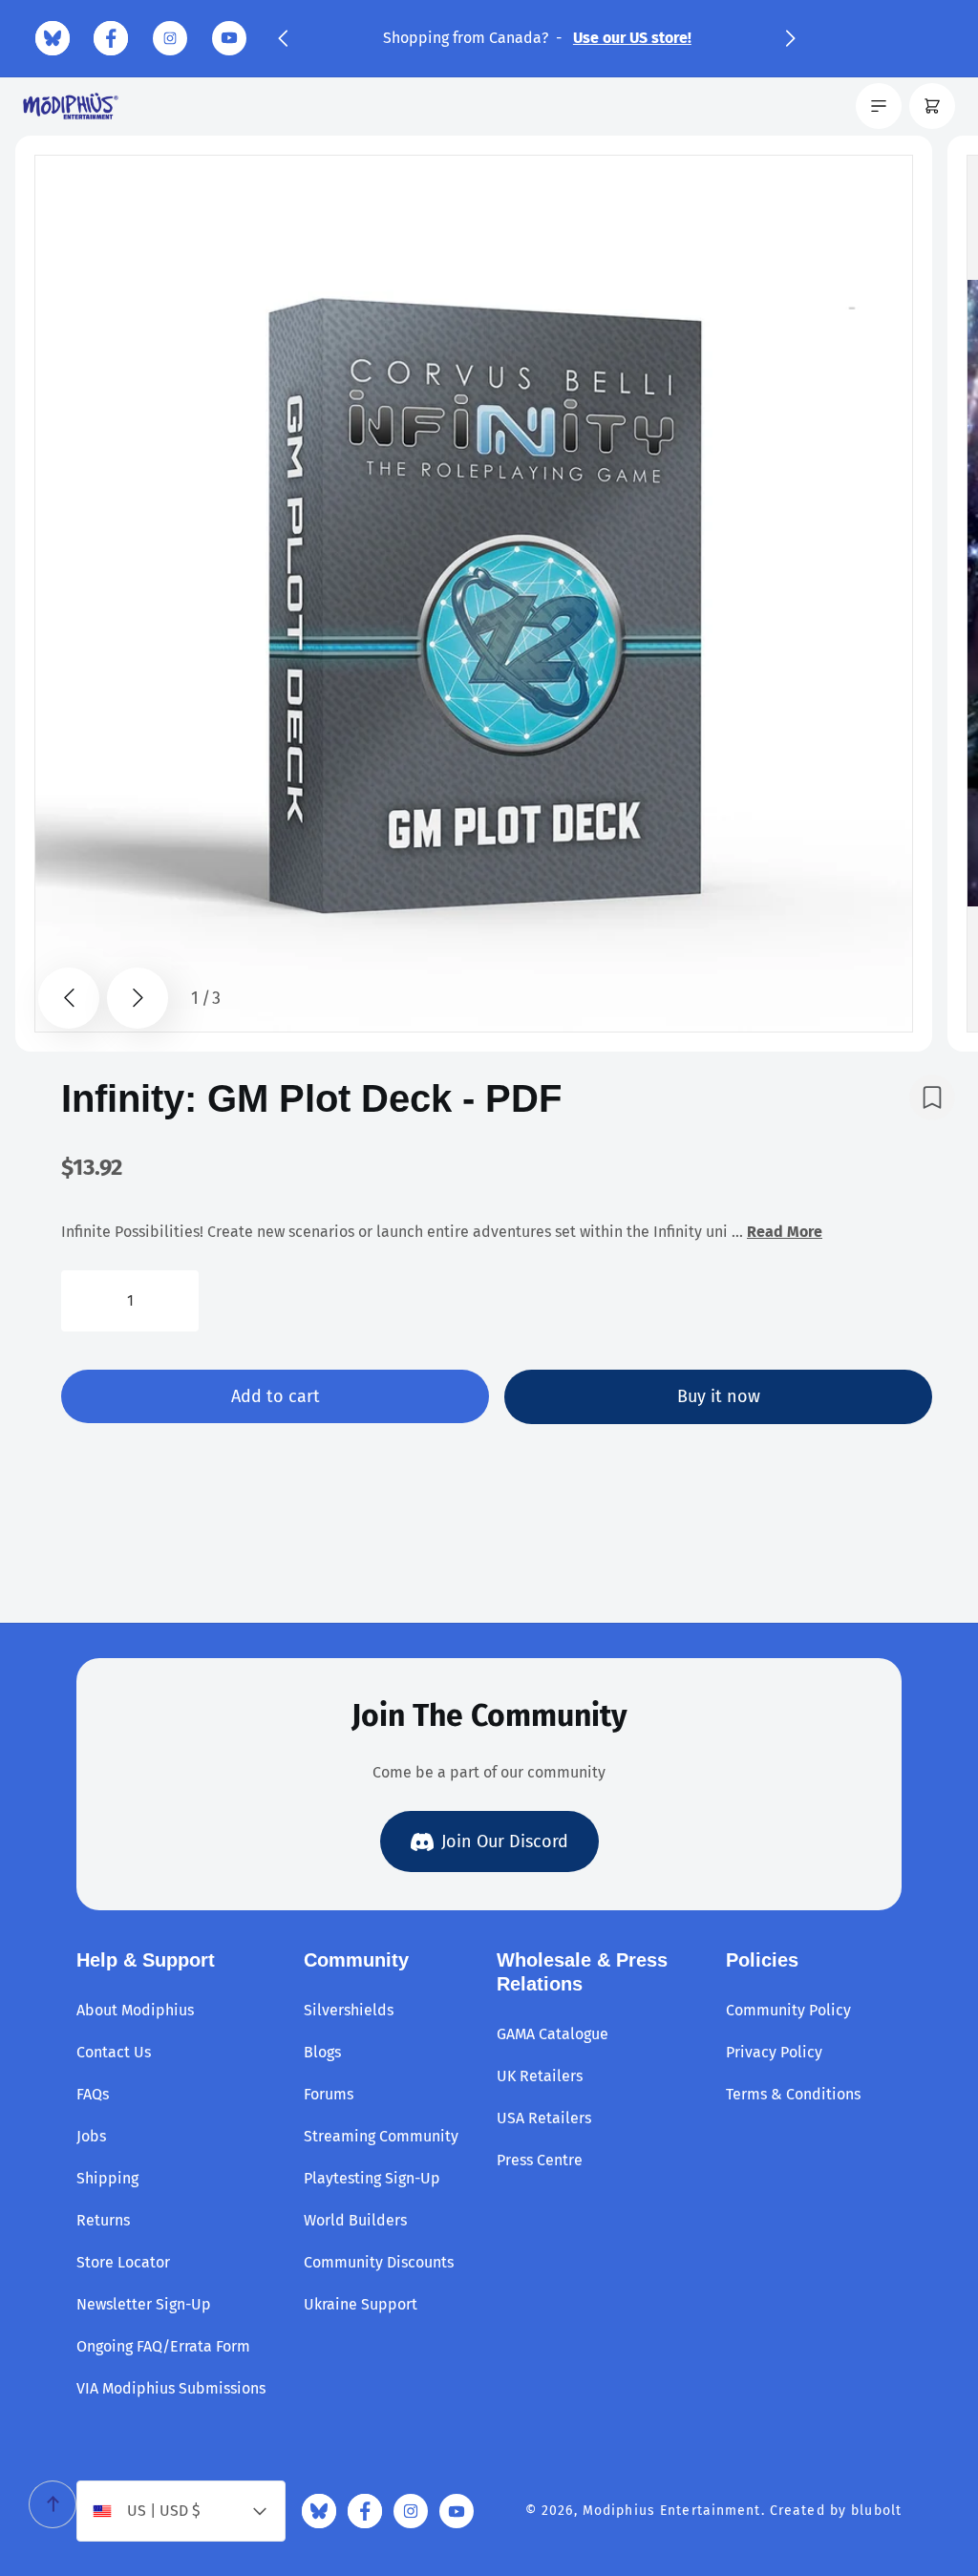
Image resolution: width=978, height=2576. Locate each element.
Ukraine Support (361, 2304)
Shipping (107, 2178)
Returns (103, 2220)
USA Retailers (544, 2118)
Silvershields (349, 2010)
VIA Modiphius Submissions (171, 2388)
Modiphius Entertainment (672, 2511)
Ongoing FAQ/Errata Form (163, 2346)
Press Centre (540, 2160)
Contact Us (114, 2052)
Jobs (91, 2136)
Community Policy (788, 2010)
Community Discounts (379, 2262)
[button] (283, 38)
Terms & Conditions (793, 2094)
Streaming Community (381, 2136)
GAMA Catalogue (553, 2034)
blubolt (876, 2511)
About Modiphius (135, 2010)
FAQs (93, 2094)
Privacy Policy (774, 2052)
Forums (329, 2094)
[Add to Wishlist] (932, 1097)
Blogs (322, 2052)
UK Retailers (540, 2076)
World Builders (355, 2220)
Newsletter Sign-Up (144, 2304)
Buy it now (719, 1396)
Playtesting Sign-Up (372, 2178)
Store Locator (123, 2262)
